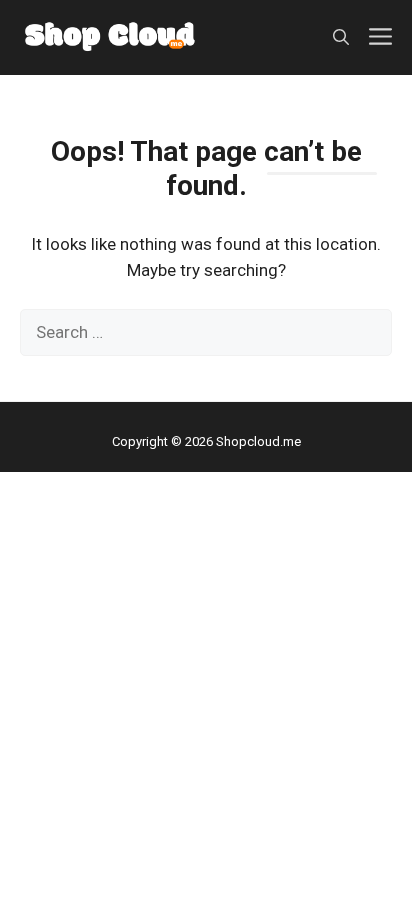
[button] (341, 37)
